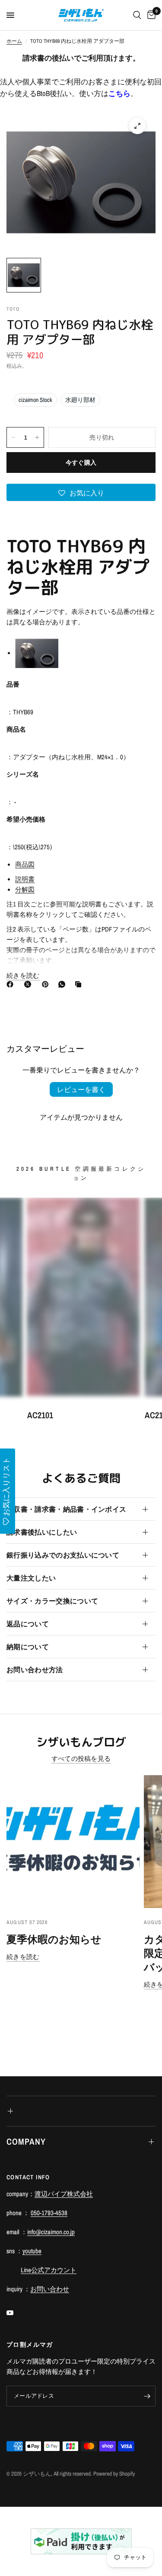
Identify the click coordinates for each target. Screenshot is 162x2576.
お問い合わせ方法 (35, 1670)
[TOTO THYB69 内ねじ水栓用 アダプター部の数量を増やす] (37, 437)
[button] (81, 492)
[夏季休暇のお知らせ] (73, 1842)
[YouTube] (16, 2313)
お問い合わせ (50, 2289)
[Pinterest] (47, 984)
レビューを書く (81, 1089)
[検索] (137, 15)
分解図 (25, 889)
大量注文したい (31, 1578)
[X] (29, 984)
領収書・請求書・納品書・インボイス (66, 1509)
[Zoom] (137, 126)
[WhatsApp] (64, 984)
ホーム (14, 41)
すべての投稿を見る (81, 1759)
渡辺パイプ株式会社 (64, 2194)
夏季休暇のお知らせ (54, 1939)
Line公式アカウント (49, 2270)
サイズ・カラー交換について (52, 1601)
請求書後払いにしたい (42, 1532)
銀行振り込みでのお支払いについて (63, 1555)
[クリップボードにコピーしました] (80, 984)
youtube (32, 2251)
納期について (28, 1647)
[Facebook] (12, 984)
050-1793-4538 (49, 2213)
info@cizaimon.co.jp (51, 2232)
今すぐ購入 (81, 463)
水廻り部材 (80, 400)
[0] (150, 15)
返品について (28, 1624)
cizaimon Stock (35, 400)
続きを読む (23, 1957)
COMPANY (26, 2141)
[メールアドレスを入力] (147, 2396)
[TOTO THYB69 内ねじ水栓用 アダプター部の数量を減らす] (13, 437)
